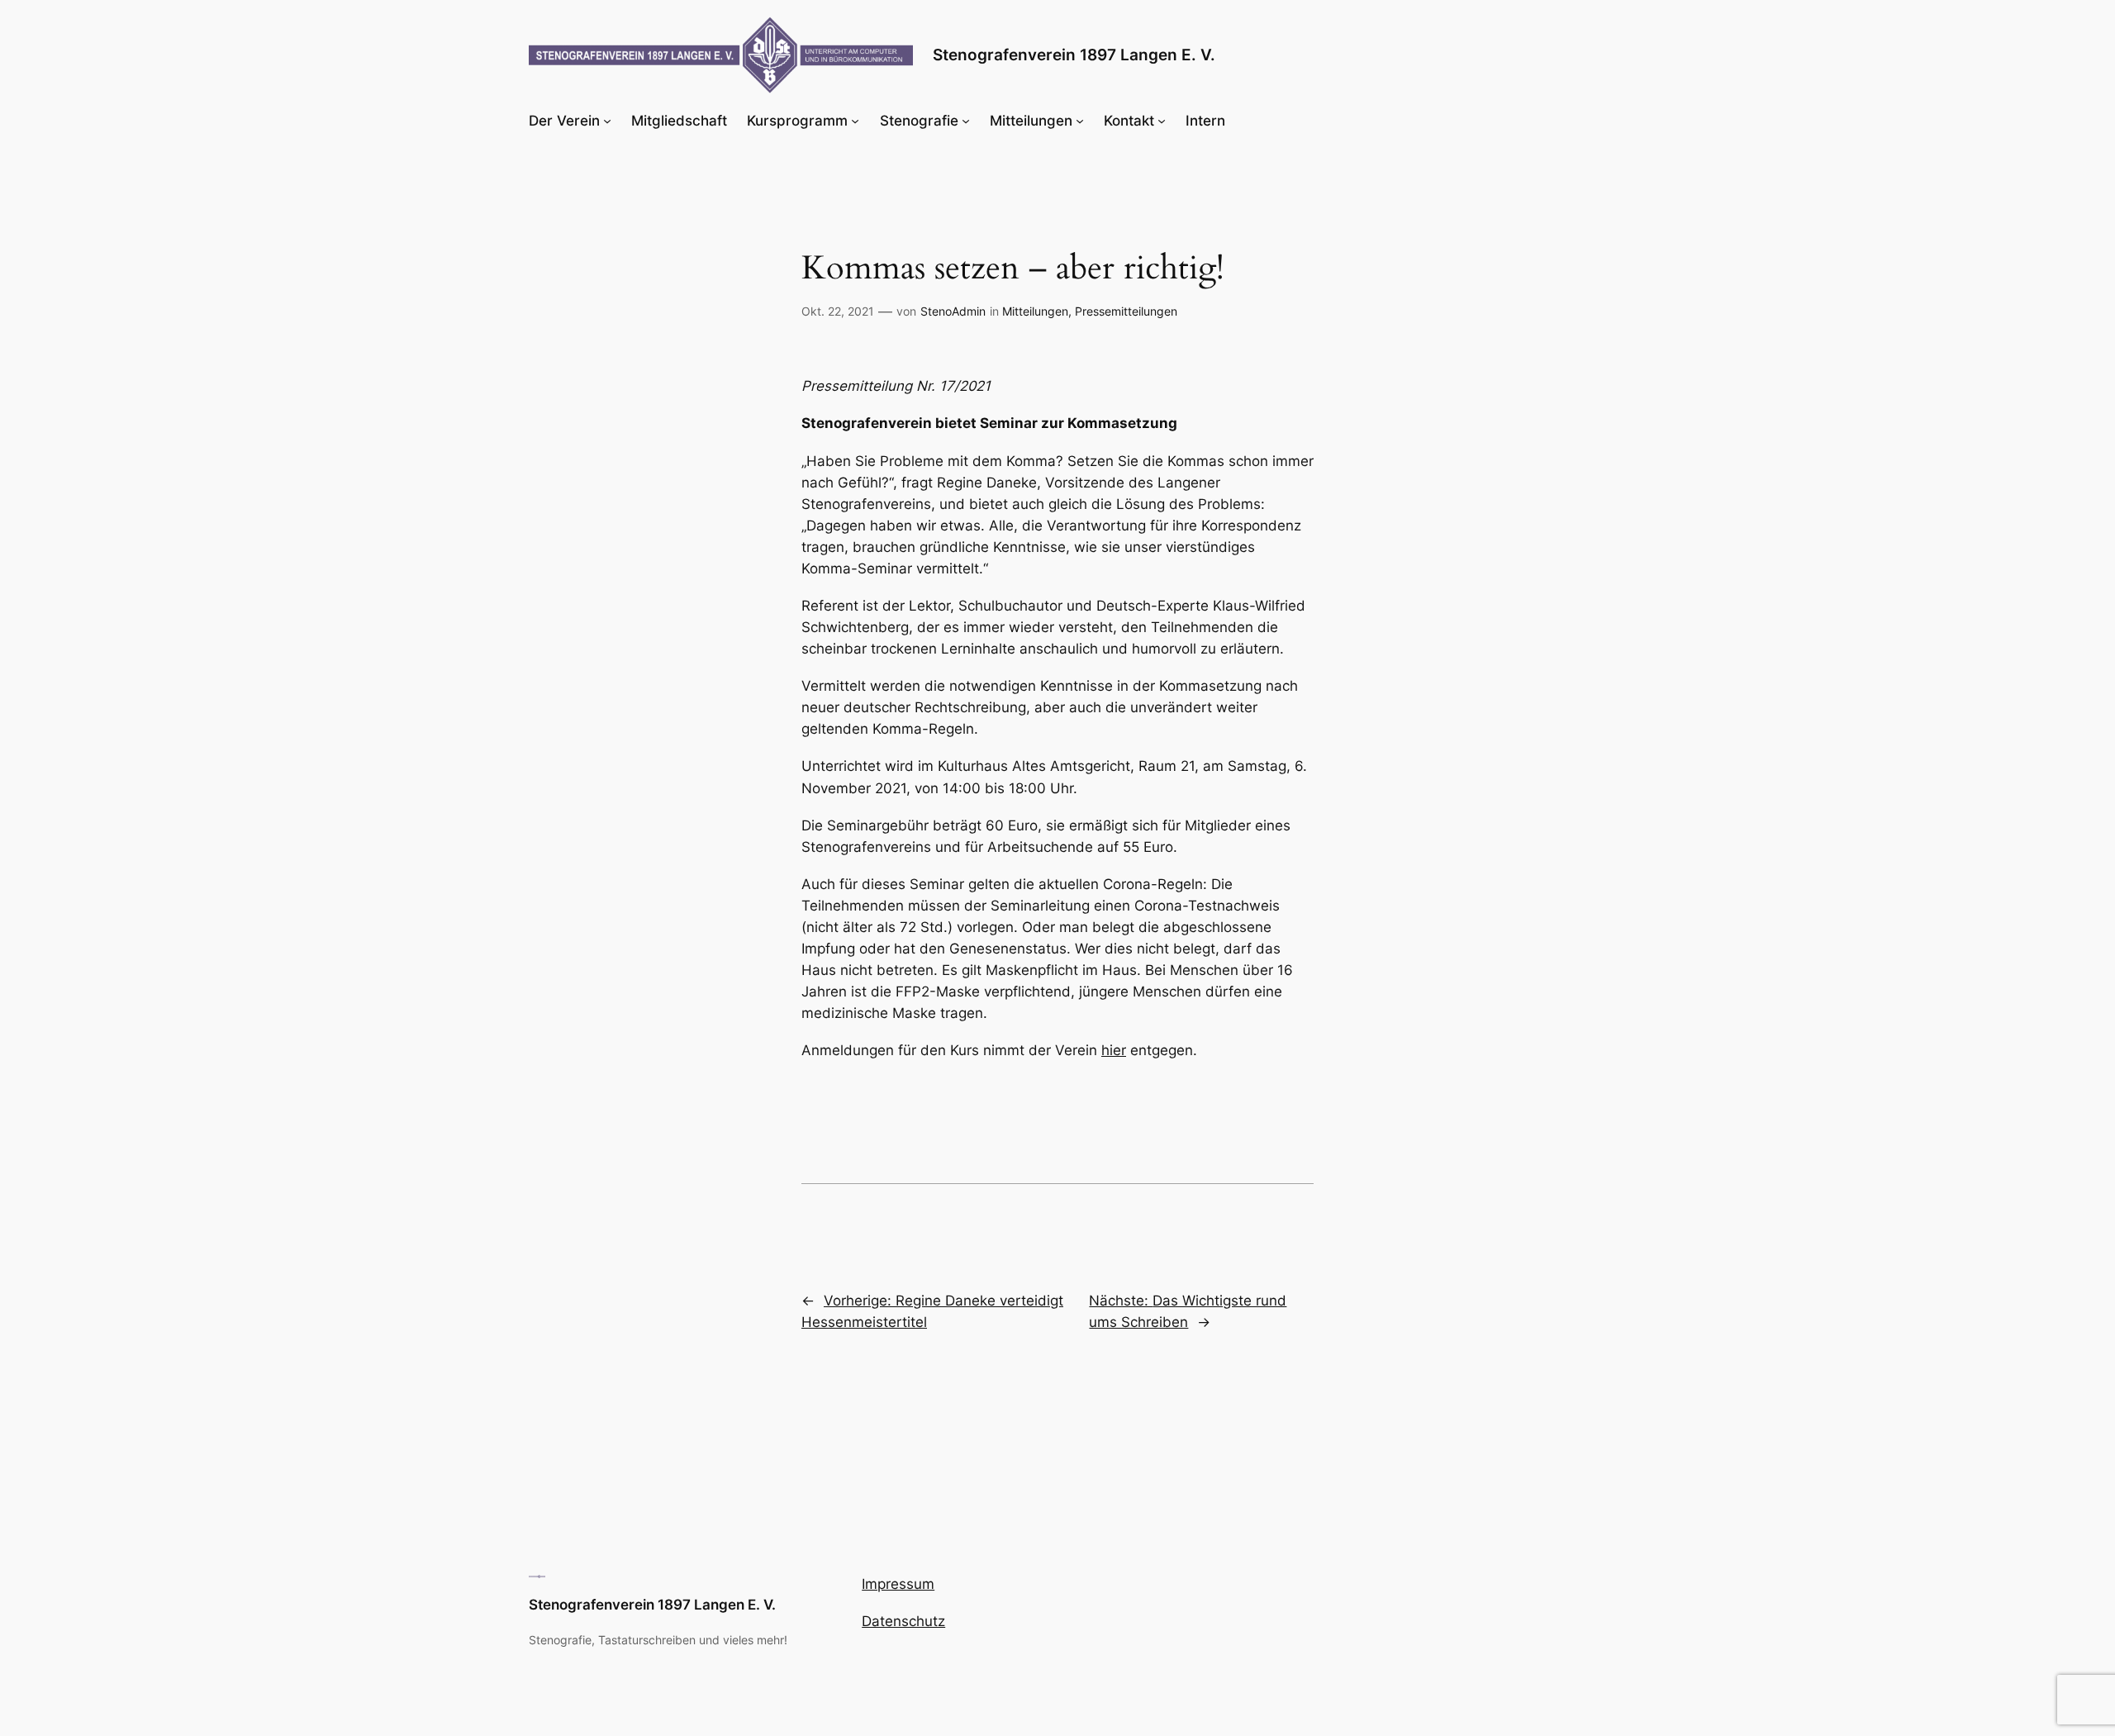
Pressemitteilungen (1126, 311)
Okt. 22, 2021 (838, 311)
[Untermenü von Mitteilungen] (1080, 121)
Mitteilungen (1035, 311)
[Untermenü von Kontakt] (1162, 121)
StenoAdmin (953, 311)
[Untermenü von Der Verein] (607, 121)
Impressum (898, 1584)
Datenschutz (903, 1621)
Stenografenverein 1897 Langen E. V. (1074, 55)
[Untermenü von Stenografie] (966, 121)
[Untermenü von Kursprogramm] (855, 121)
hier (1114, 1050)
